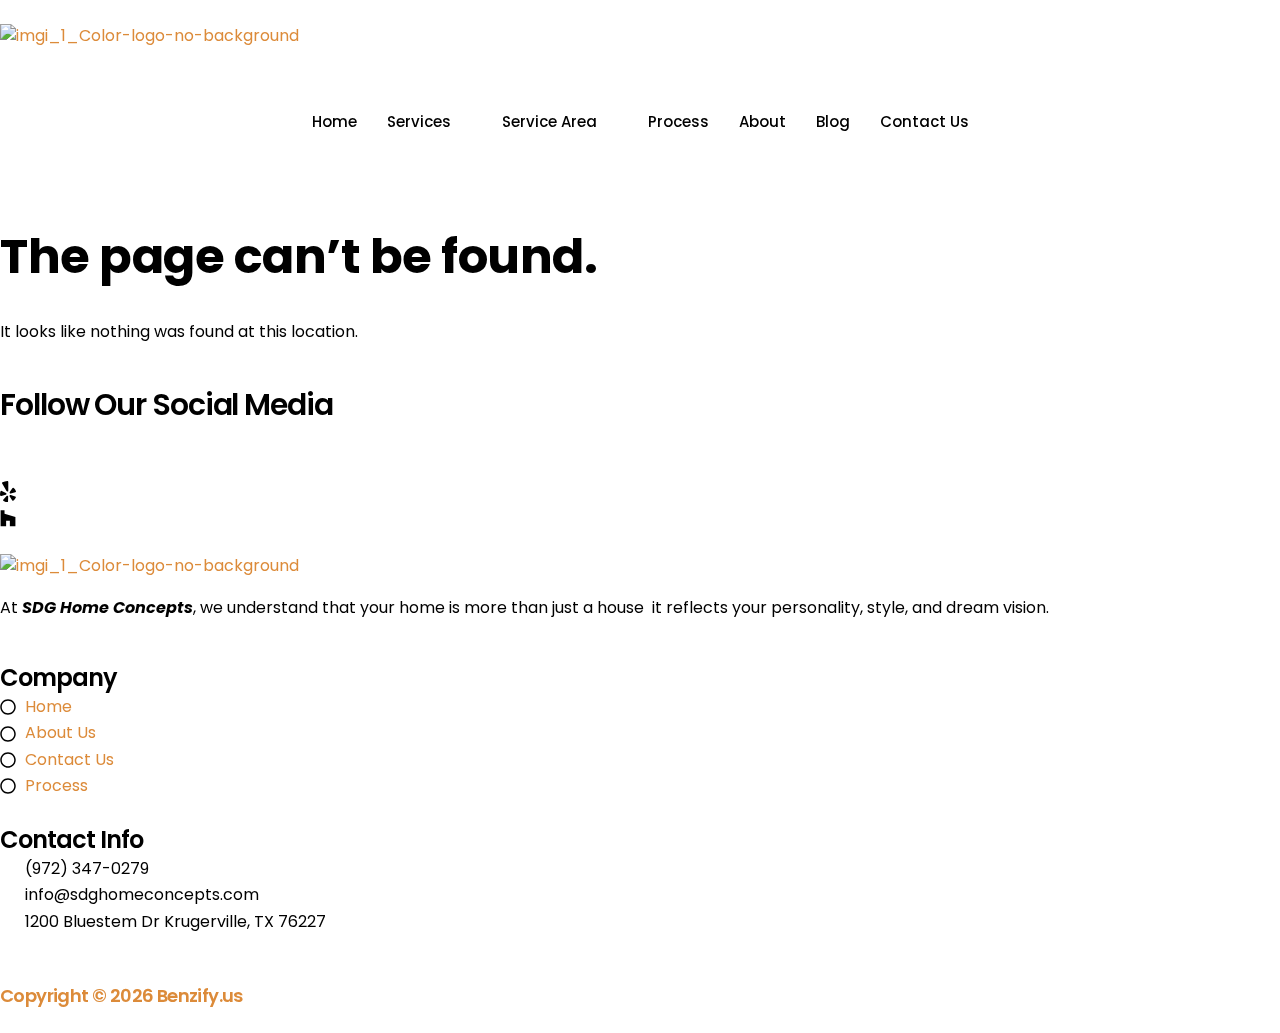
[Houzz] (640, 517)
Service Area (549, 121)
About (762, 121)
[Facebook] (640, 437)
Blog (833, 121)
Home (334, 121)
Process (678, 121)
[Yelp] (640, 491)
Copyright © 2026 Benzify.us (121, 995)
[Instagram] (640, 464)
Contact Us (924, 121)
